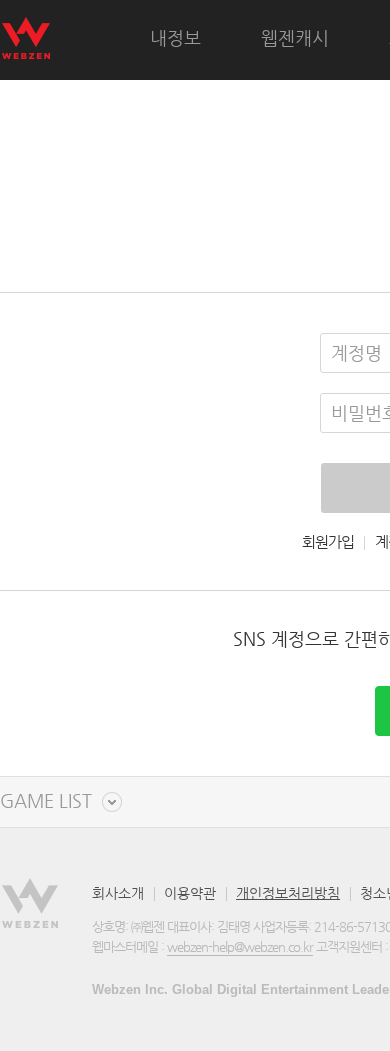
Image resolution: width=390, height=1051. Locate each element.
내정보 (175, 37)
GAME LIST (46, 801)
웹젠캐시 (295, 37)
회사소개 (118, 893)
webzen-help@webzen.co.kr (240, 946)
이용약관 (190, 893)
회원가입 (328, 542)
